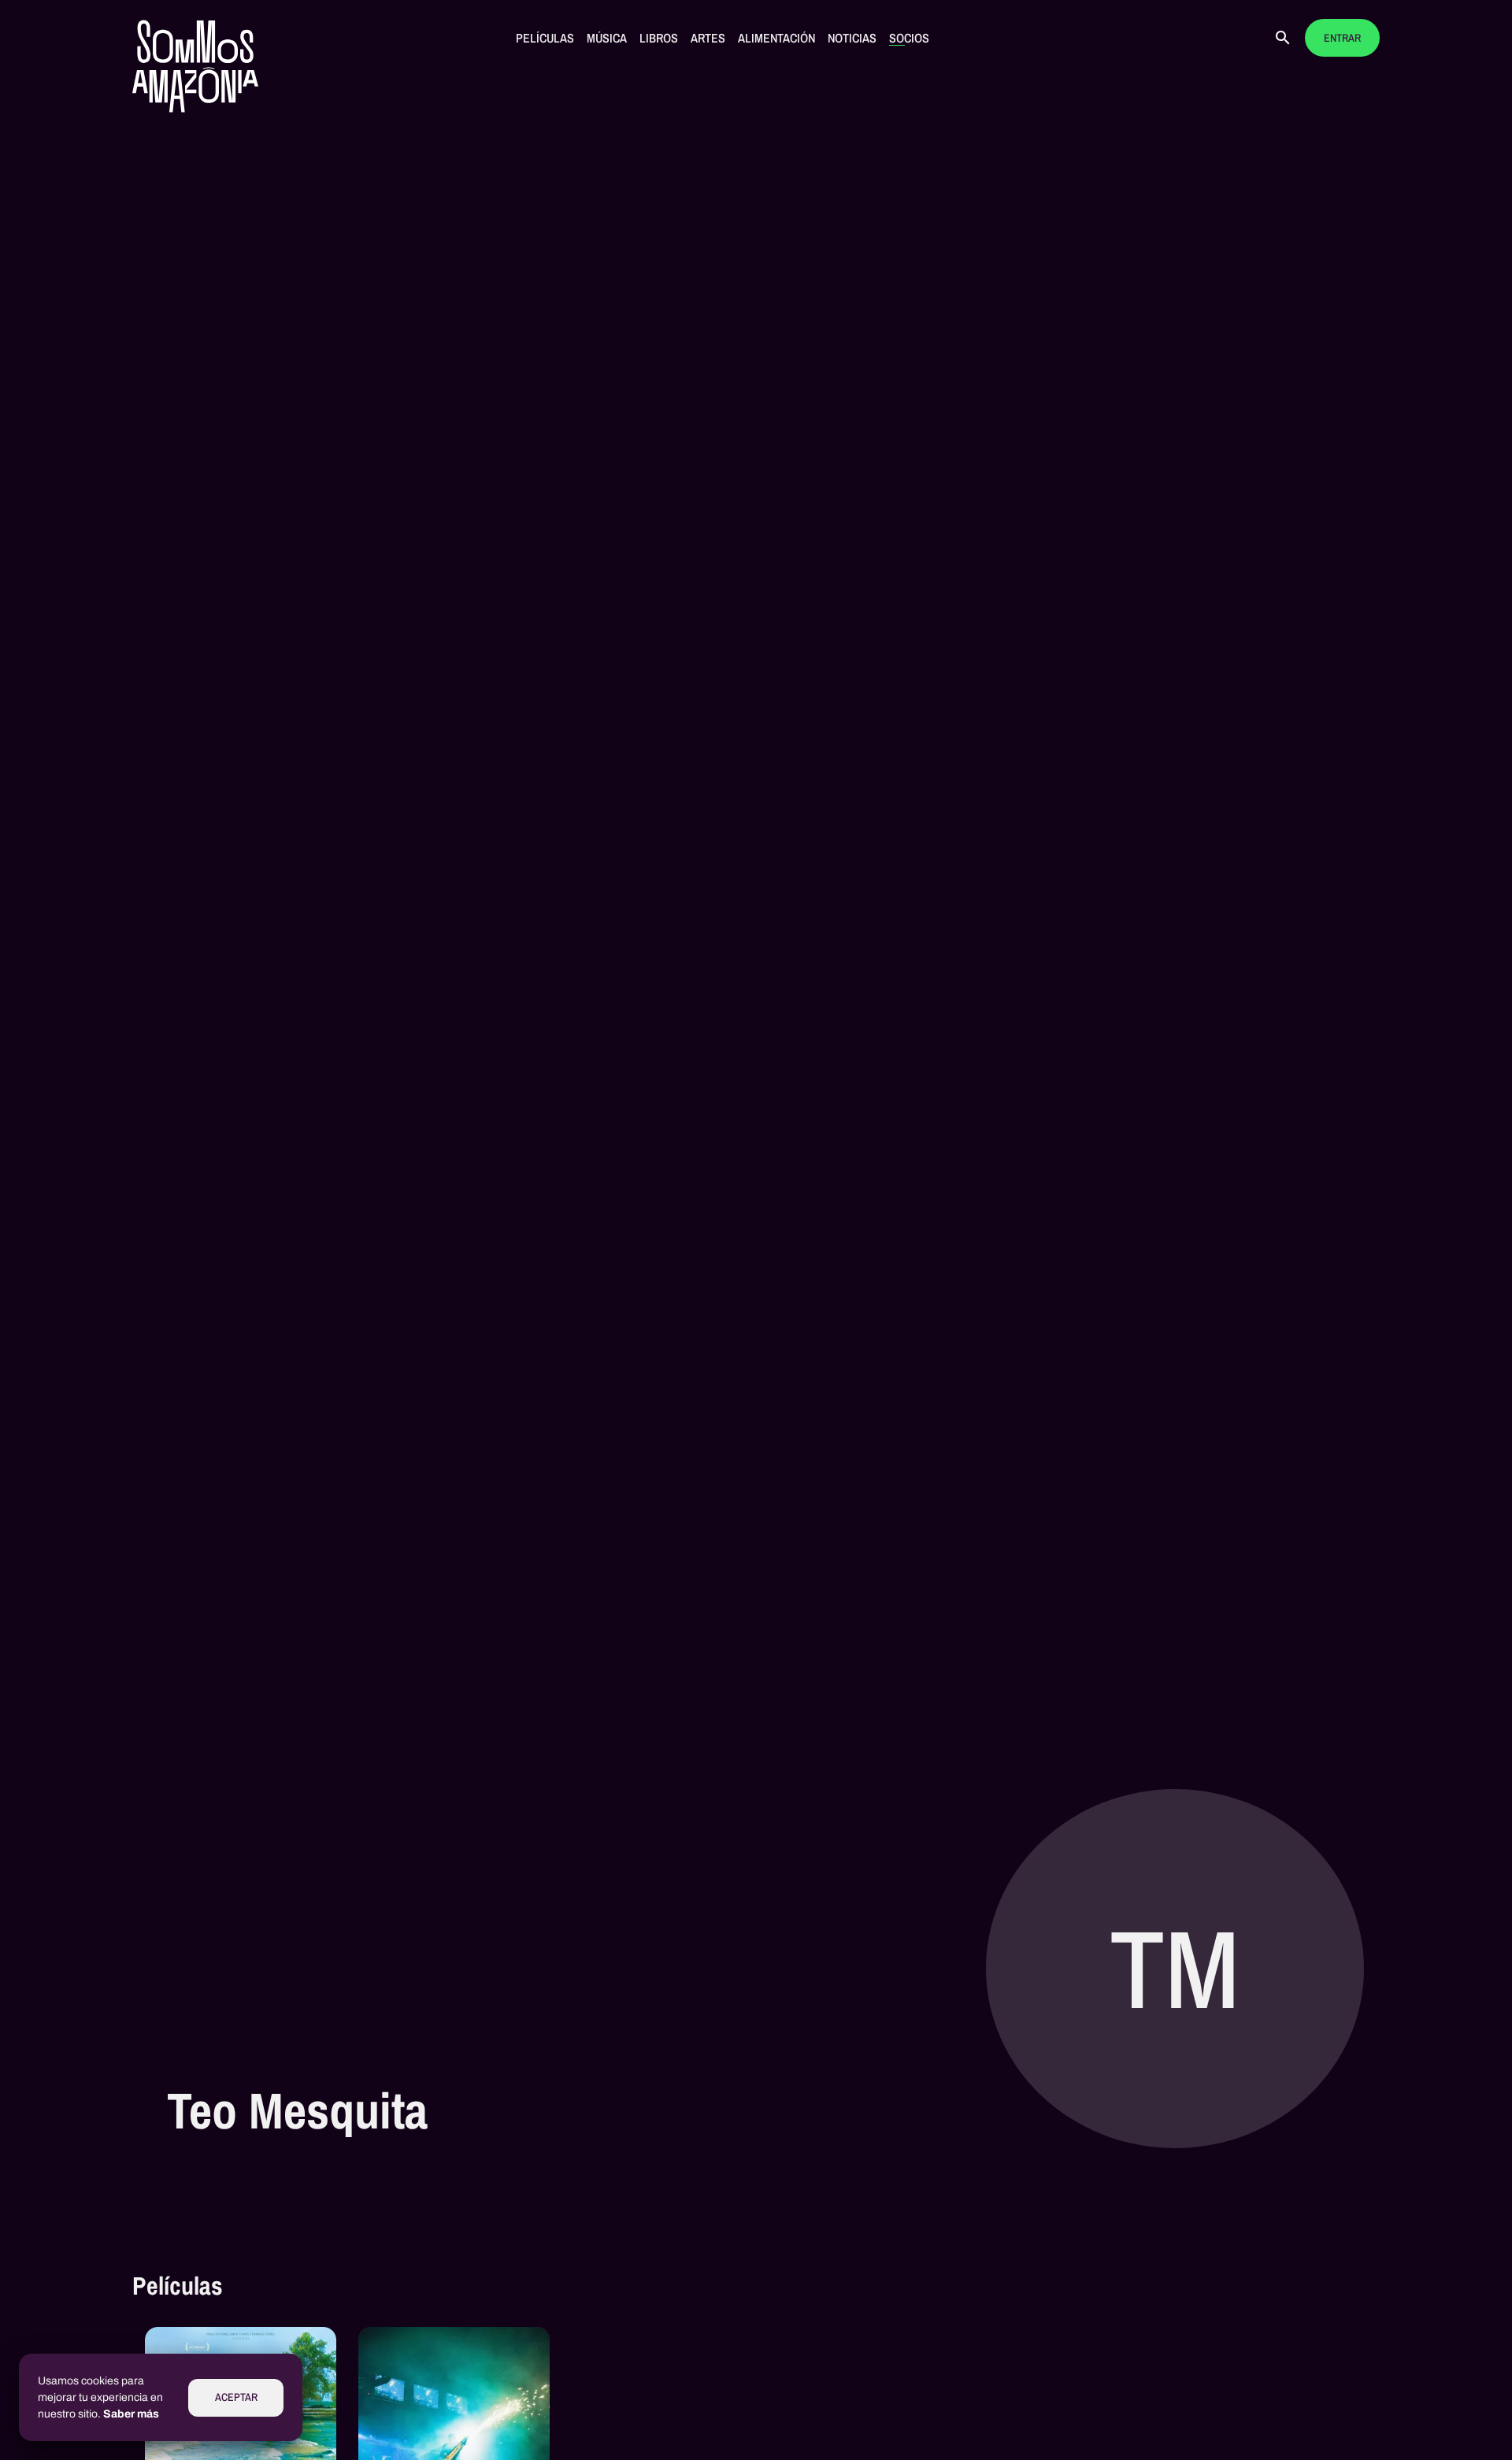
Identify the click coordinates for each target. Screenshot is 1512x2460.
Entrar (1342, 38)
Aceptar (236, 2397)
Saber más (131, 2414)
